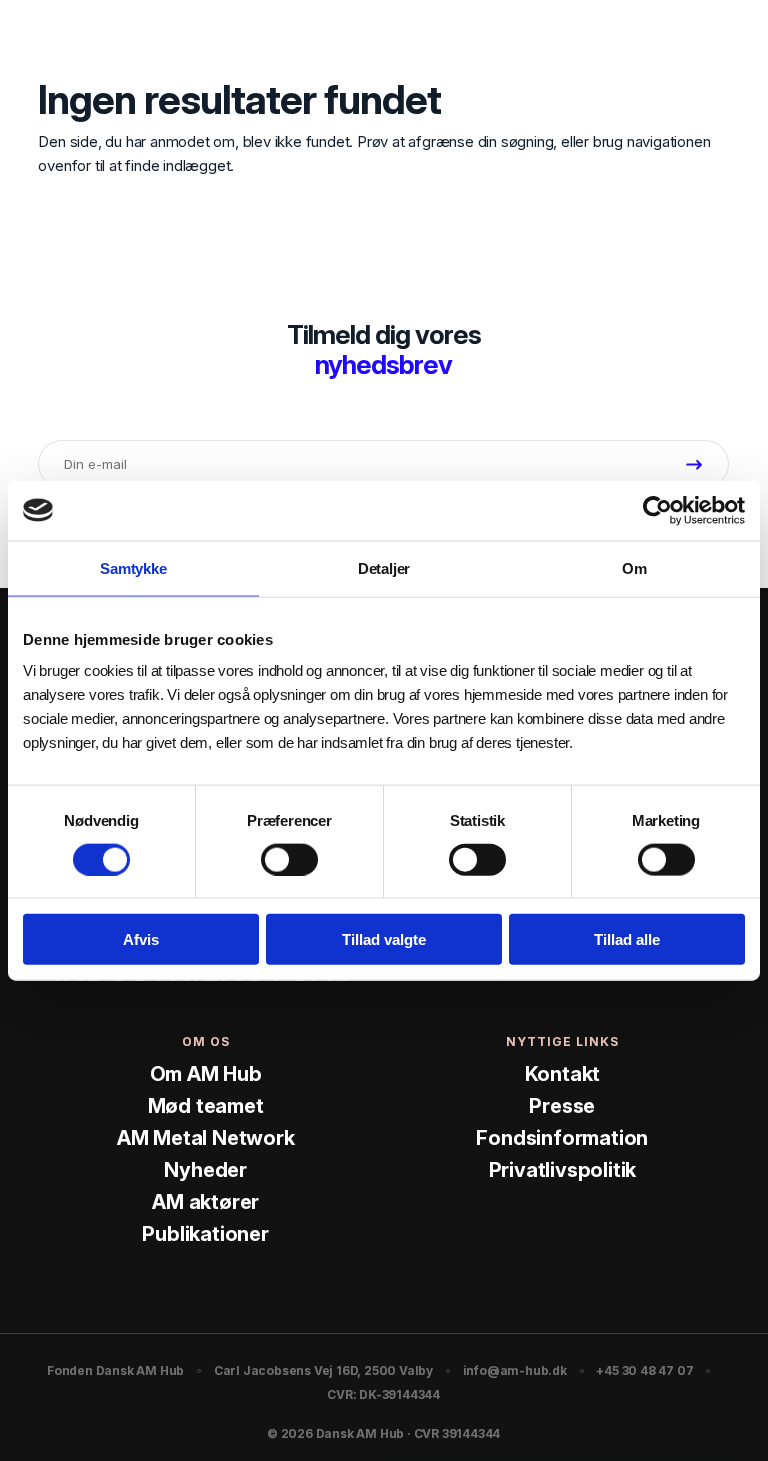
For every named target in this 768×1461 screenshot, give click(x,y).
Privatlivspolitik (563, 1170)
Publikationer (205, 1234)
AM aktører (205, 1202)
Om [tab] (634, 567)
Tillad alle (627, 939)
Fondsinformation (562, 1138)
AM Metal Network (206, 1138)
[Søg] (684, 39)
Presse (562, 1106)
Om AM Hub (206, 1074)
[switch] (289, 859)
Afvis (141, 939)
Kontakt (563, 1074)
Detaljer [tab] (384, 567)
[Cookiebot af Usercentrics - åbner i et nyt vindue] (657, 510)
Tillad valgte (384, 939)
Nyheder (205, 1170)
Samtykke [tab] (133, 567)
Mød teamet (206, 1106)
